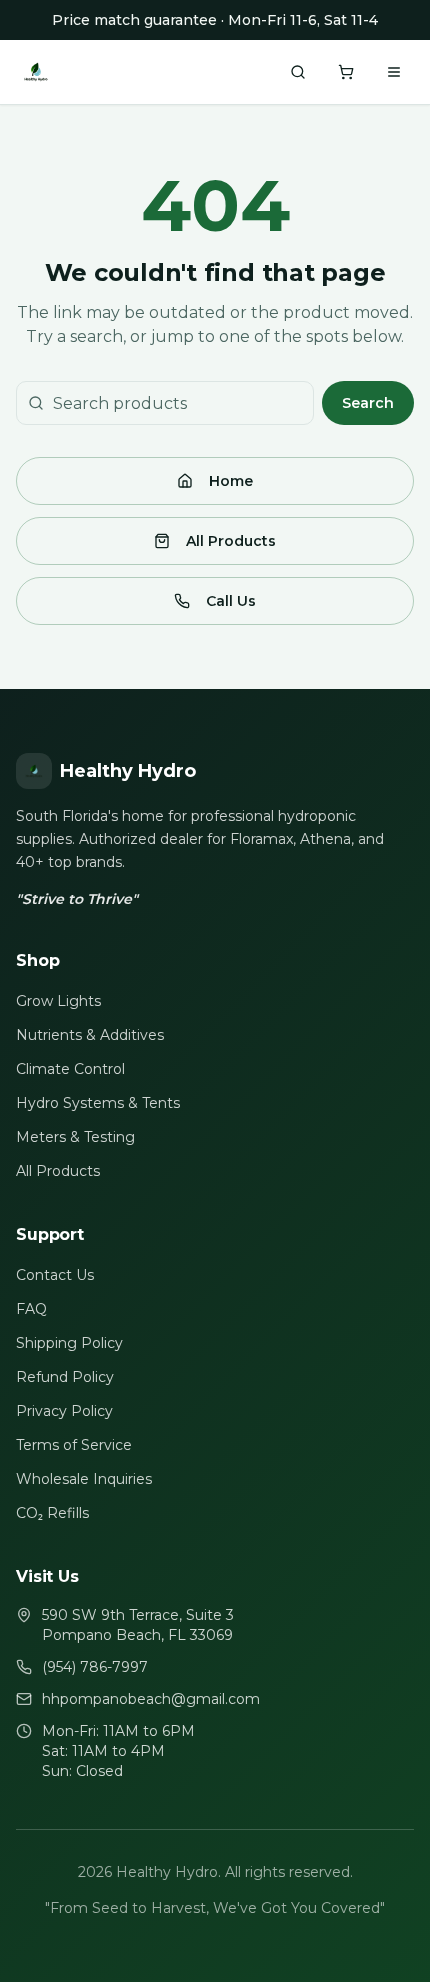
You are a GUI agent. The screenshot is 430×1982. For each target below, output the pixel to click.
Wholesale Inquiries (84, 1479)
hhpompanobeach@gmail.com (151, 1699)
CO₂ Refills (52, 1513)
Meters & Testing (75, 1137)
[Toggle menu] (394, 72)
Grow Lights (58, 1001)
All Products (231, 541)
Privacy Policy (64, 1411)
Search (368, 403)
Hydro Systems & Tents (98, 1103)
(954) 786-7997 (95, 1667)
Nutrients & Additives (90, 1035)
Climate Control (70, 1069)
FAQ (31, 1309)
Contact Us (55, 1275)
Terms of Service (74, 1445)
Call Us (231, 601)
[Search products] (298, 72)
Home (231, 481)
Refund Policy (65, 1377)
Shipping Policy (69, 1343)
